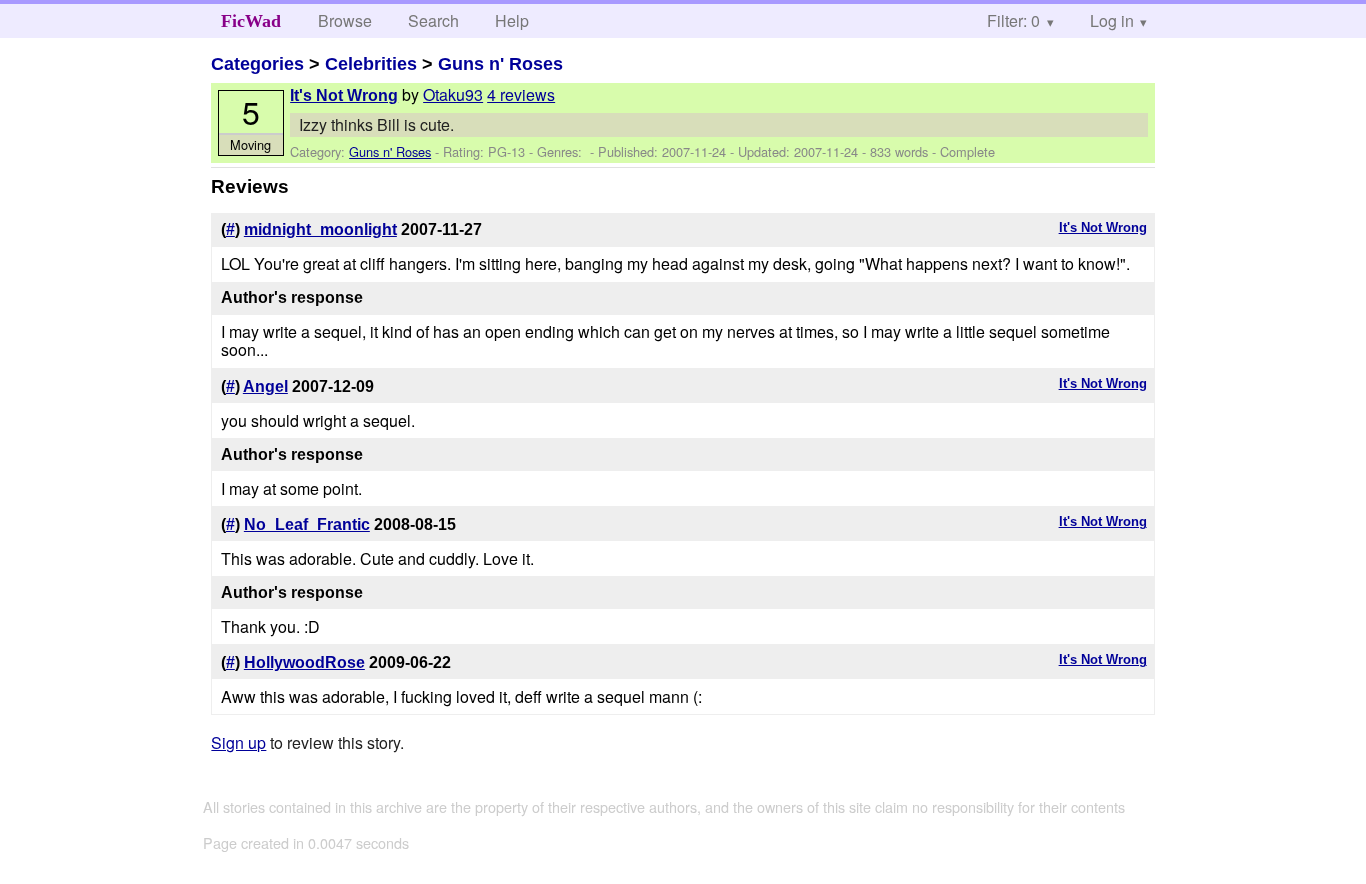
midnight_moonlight (320, 229)
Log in (1112, 20)
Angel (265, 386)
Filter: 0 (1013, 20)
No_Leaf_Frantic (307, 524)
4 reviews (521, 94)
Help (512, 20)
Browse (345, 20)
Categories (257, 64)
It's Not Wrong (344, 95)
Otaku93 (453, 94)
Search (433, 20)
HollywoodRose (304, 662)
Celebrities (371, 64)
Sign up (238, 742)
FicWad (251, 21)
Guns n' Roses (500, 64)
